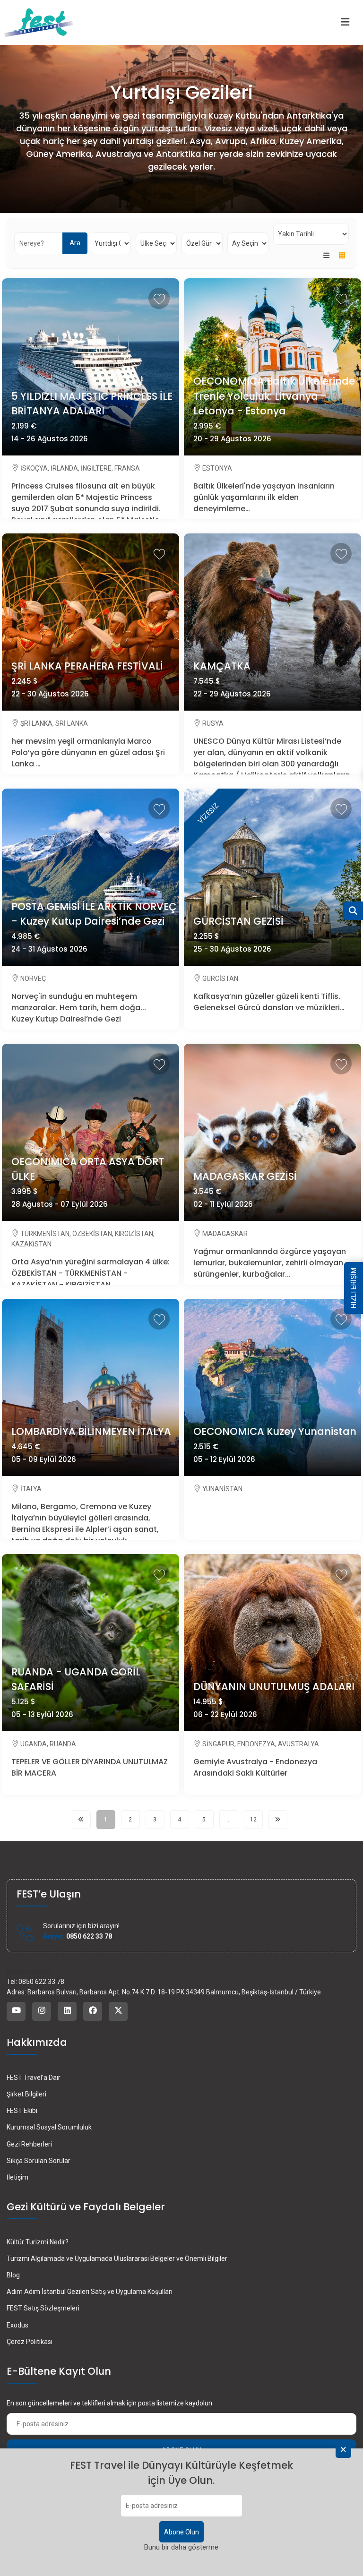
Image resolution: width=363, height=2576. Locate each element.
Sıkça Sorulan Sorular (39, 2161)
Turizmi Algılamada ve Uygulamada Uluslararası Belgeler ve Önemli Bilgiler (117, 2258)
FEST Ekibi (22, 2111)
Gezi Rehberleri (29, 2144)
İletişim (17, 2177)
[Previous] (81, 1820)
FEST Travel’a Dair (34, 2078)
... (229, 1820)
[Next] (278, 1820)
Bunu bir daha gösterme (181, 2547)
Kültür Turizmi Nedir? (38, 2242)
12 (253, 1820)
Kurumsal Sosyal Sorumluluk (49, 2127)
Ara (75, 243)
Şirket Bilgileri (26, 2094)
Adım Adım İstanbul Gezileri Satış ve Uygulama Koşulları (90, 2292)
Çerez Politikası (30, 2342)
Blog (13, 2275)
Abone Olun (181, 2532)
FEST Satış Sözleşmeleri (43, 2308)
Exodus (17, 2325)
